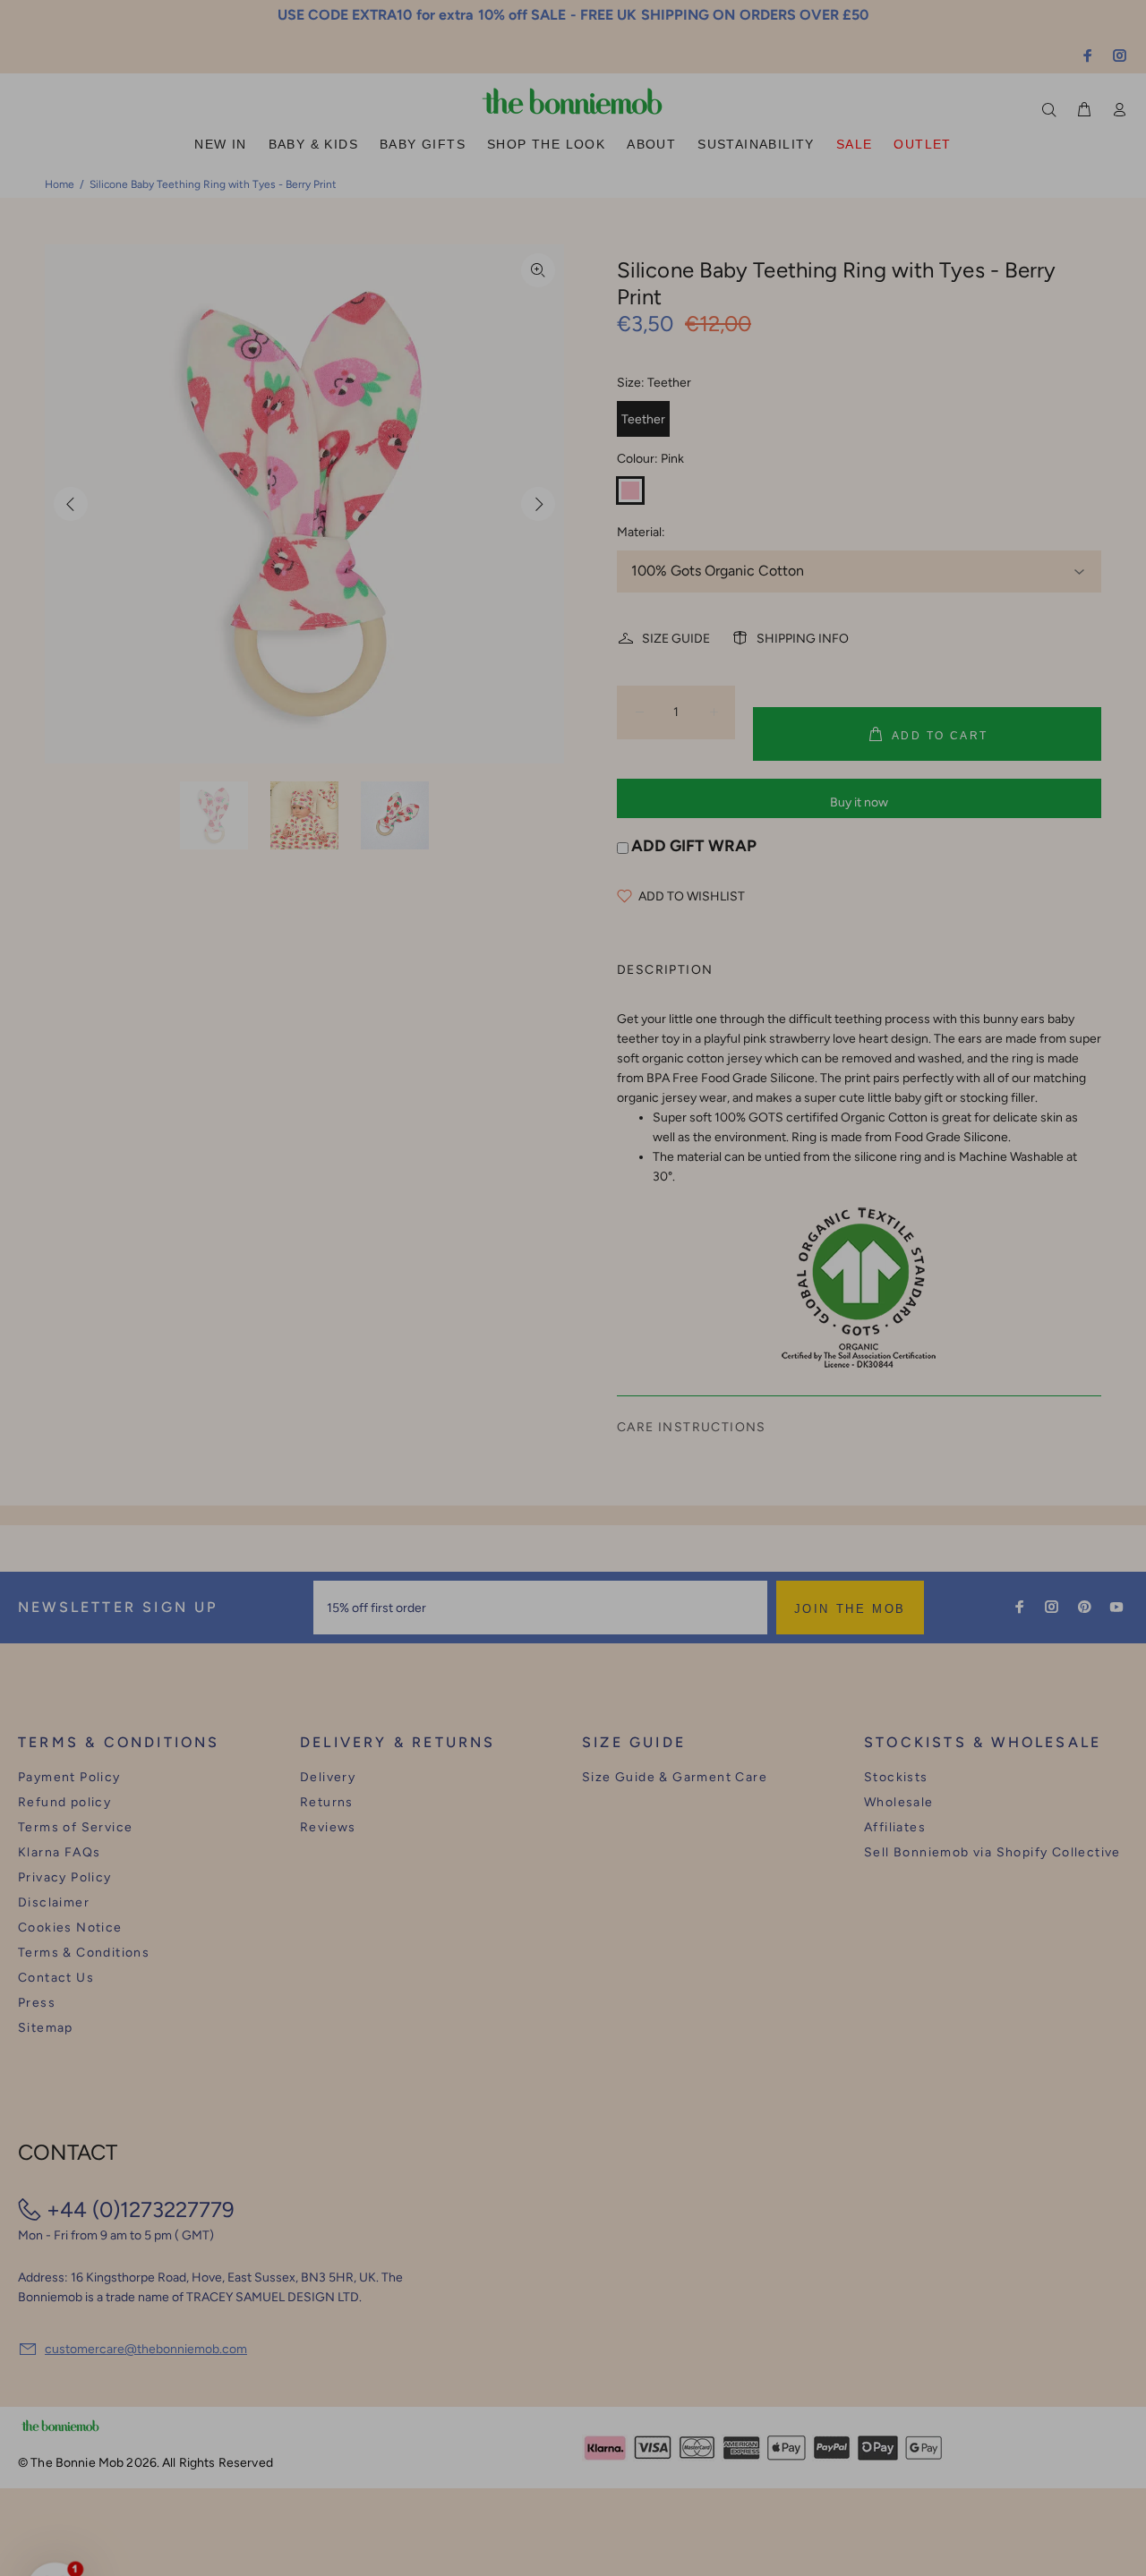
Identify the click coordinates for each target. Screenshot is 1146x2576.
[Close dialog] (905, 1150)
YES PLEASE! (689, 1301)
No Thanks (689, 1344)
